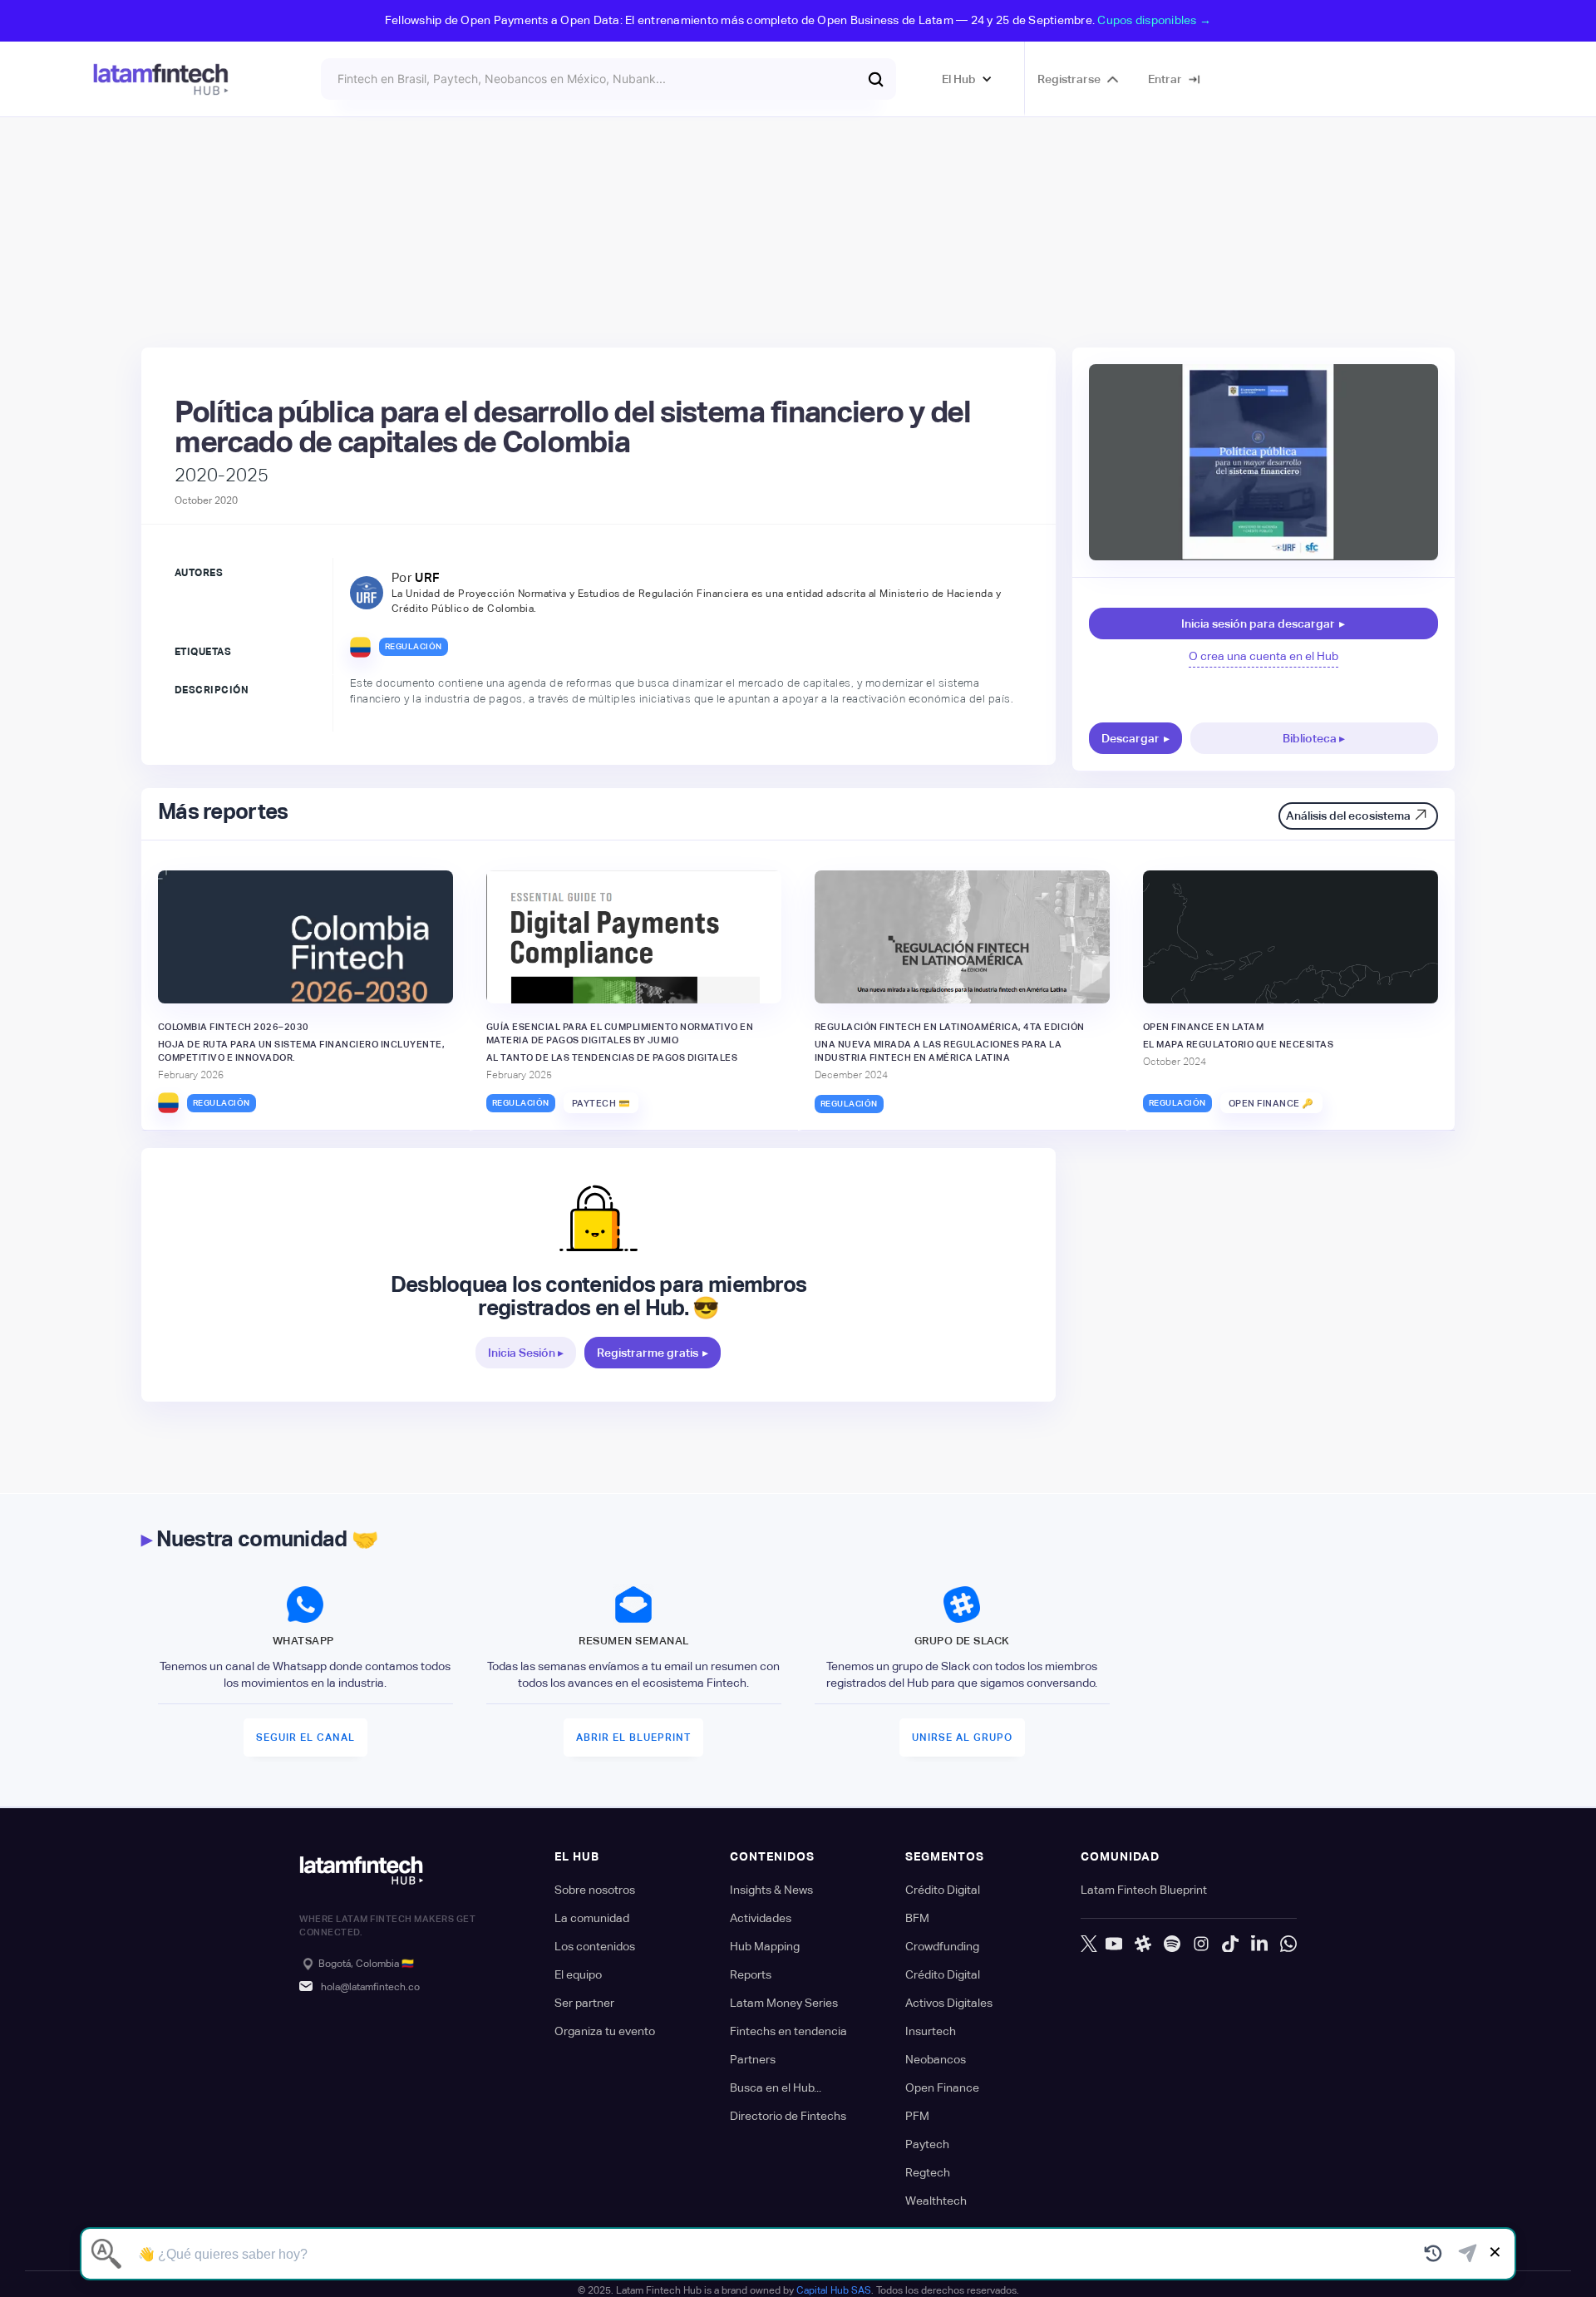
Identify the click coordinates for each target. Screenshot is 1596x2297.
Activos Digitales (949, 2003)
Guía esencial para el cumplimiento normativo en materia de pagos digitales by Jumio (620, 1033)
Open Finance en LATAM (1204, 1027)
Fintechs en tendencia (788, 2031)
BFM (917, 1918)
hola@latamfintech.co (370, 1987)
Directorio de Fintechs (788, 2116)
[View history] (1433, 2254)
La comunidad (592, 1918)
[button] (967, 79)
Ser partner (584, 2003)
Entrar (1165, 79)
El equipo (578, 1974)
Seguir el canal (305, 1738)
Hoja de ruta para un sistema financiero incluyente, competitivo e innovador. (302, 1051)
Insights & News (771, 1890)
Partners (753, 2059)
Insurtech (931, 2031)
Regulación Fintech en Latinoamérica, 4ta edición (950, 1027)
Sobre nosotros (595, 1890)
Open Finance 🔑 (1271, 1103)
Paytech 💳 (601, 1103)
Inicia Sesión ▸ (526, 1353)
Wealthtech (936, 2201)
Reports (751, 1974)
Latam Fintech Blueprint (1144, 1890)
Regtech (928, 2172)
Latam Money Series (784, 2003)
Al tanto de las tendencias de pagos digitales (612, 1057)
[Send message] (1468, 2254)
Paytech (927, 2144)
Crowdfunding (942, 1946)
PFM (917, 2116)
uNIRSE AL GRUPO (962, 1738)
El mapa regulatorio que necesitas (1239, 1044)
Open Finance (942, 2088)
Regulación (414, 646)
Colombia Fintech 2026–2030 (234, 1027)
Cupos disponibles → (1154, 20)
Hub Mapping (765, 1946)
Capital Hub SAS (834, 2290)
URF (428, 577)
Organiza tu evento (605, 2031)
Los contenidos (595, 1946)
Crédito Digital (943, 1890)
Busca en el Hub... (776, 2088)
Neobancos (936, 2059)
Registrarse (1069, 79)
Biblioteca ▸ (1314, 738)
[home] (161, 79)
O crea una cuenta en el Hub (1263, 656)
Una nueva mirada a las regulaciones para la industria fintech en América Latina (938, 1051)
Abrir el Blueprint (633, 1738)
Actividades (761, 1918)
